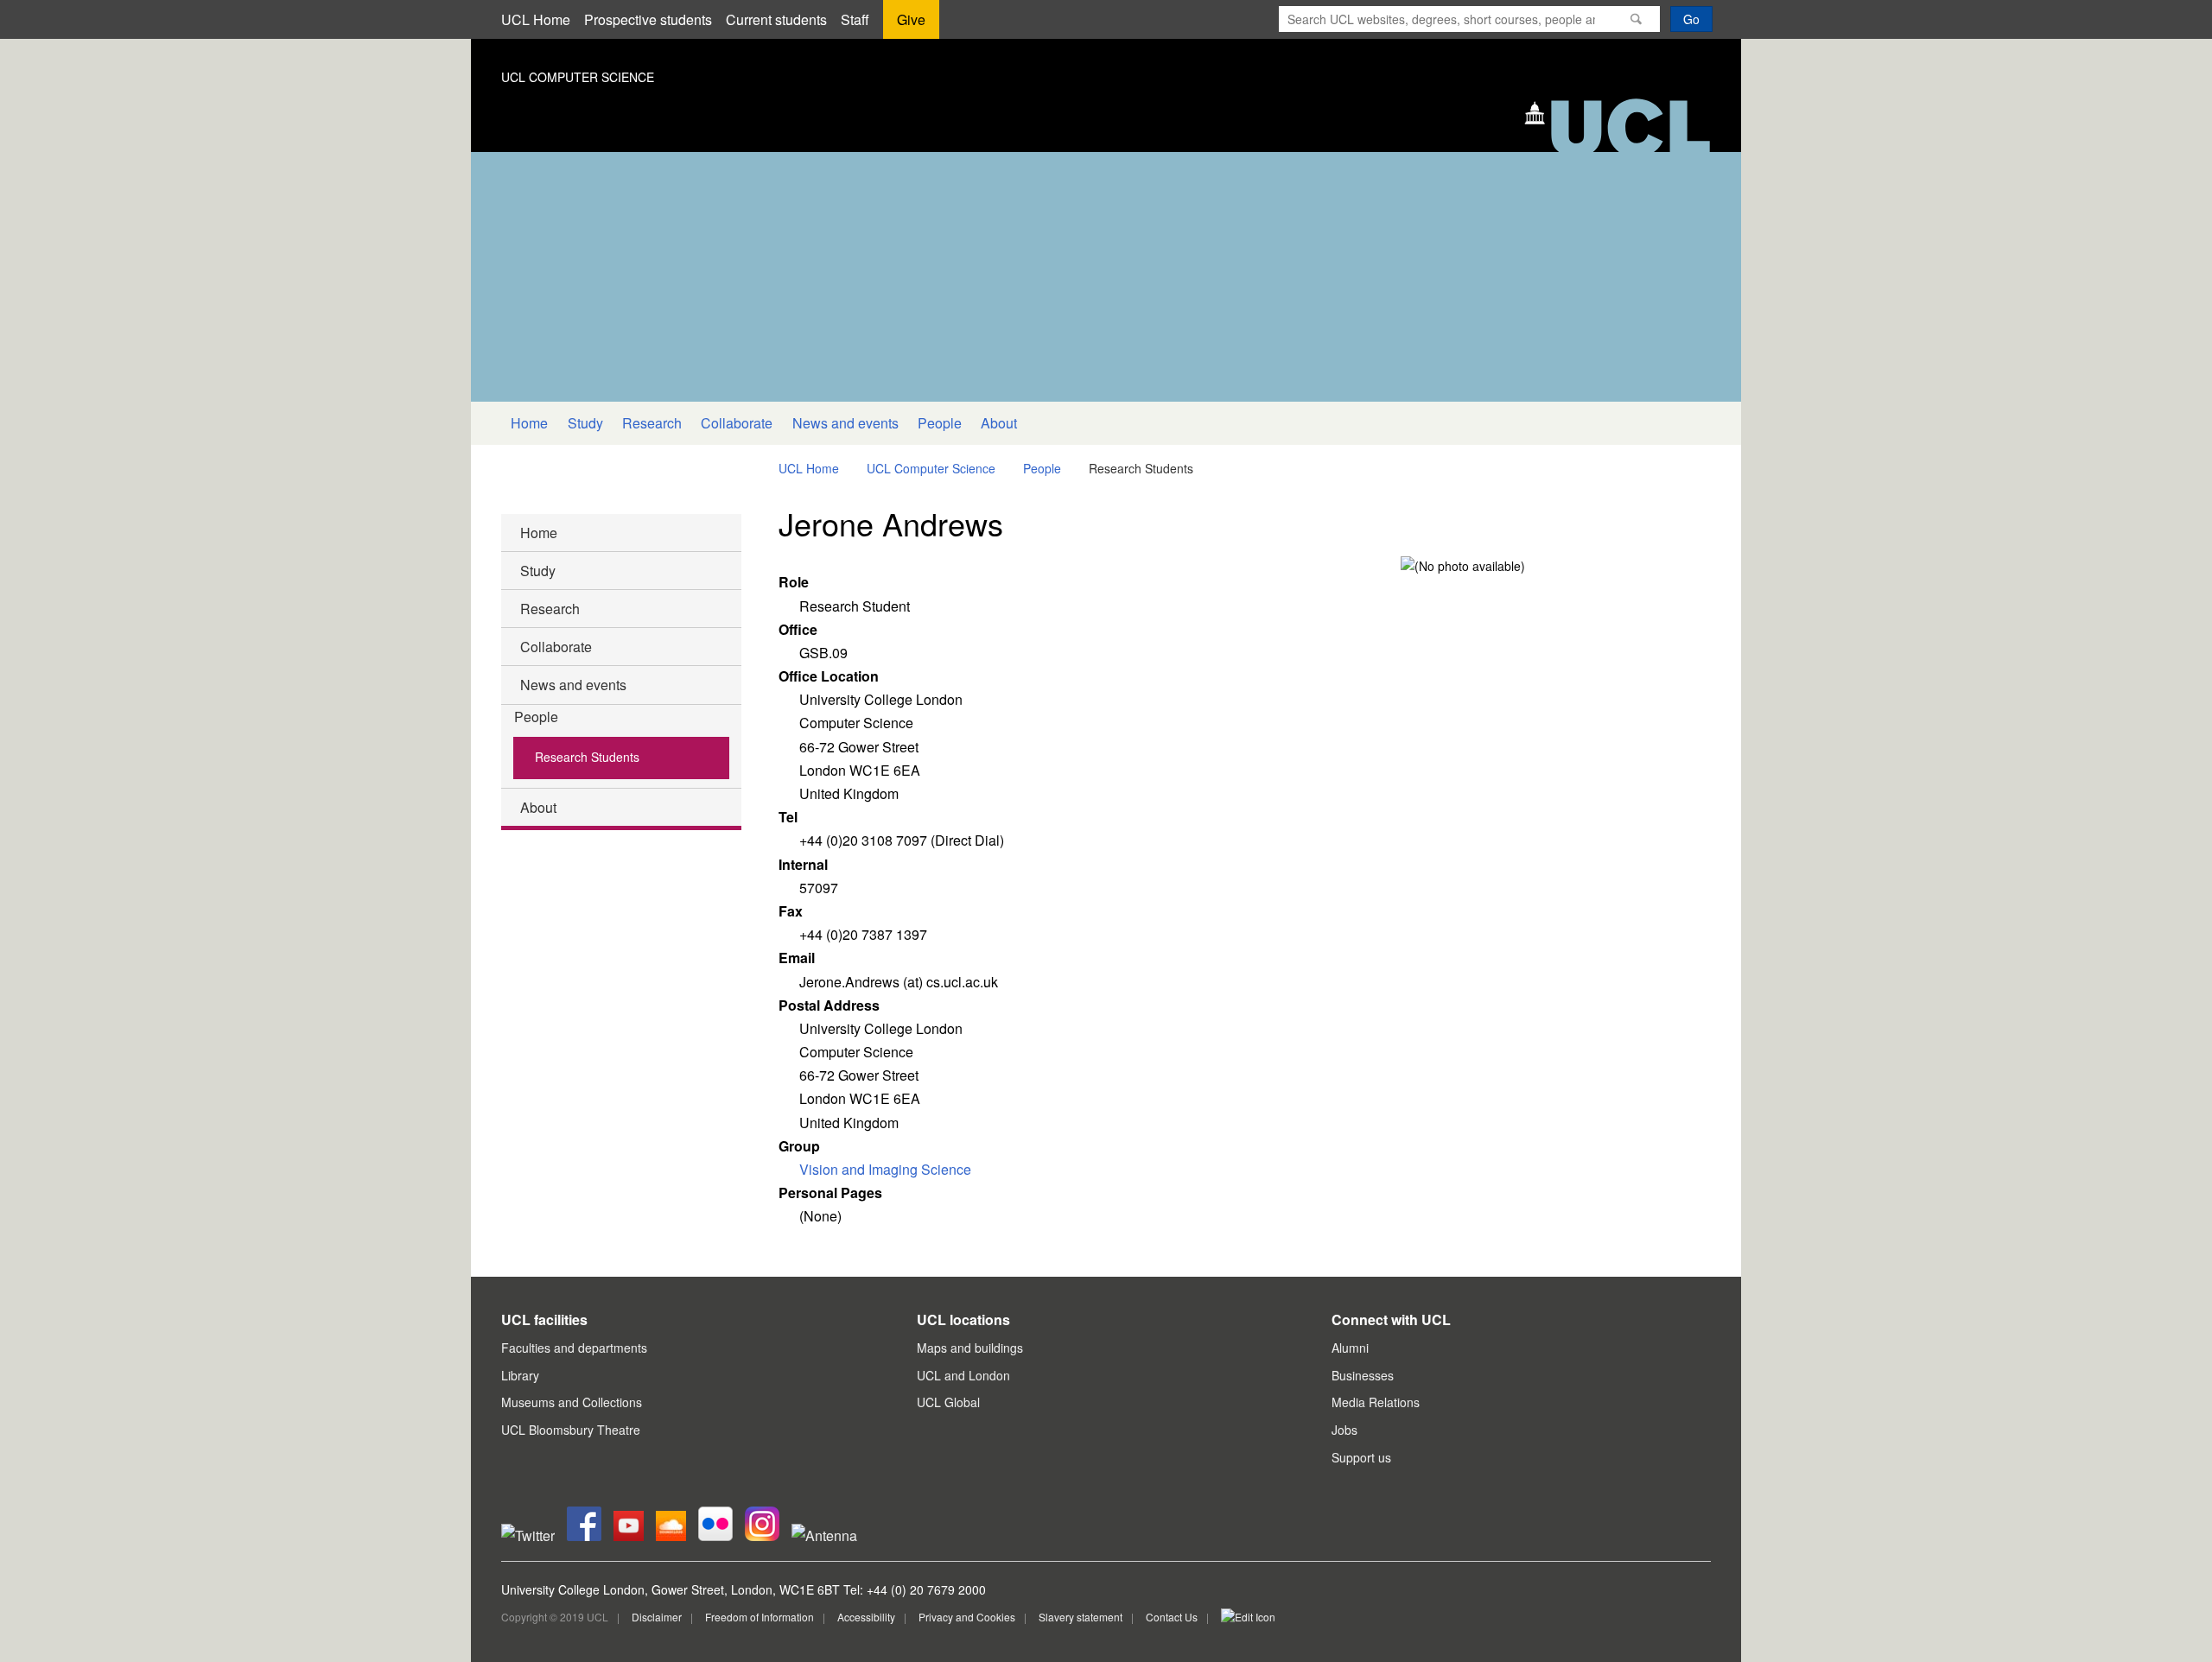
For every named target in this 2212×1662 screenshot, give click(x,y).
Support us (1361, 1457)
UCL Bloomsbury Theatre (571, 1430)
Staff (855, 19)
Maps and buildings (970, 1348)
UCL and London (963, 1375)
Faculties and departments (574, 1348)
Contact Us (1172, 1617)
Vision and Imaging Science (885, 1169)
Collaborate (737, 423)
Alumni (1350, 1348)
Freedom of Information (760, 1617)
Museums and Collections (572, 1402)
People (940, 423)
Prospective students (648, 19)
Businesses (1363, 1375)
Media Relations (1376, 1402)
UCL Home (536, 19)
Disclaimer (657, 1617)
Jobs (1344, 1430)
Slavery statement (1081, 1617)
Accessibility (866, 1617)
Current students (776, 19)
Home (529, 423)
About (999, 423)
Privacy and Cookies (967, 1617)
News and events (845, 423)
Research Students (587, 757)
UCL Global (948, 1402)
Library (520, 1375)
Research (652, 423)
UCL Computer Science (931, 468)
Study (585, 423)
